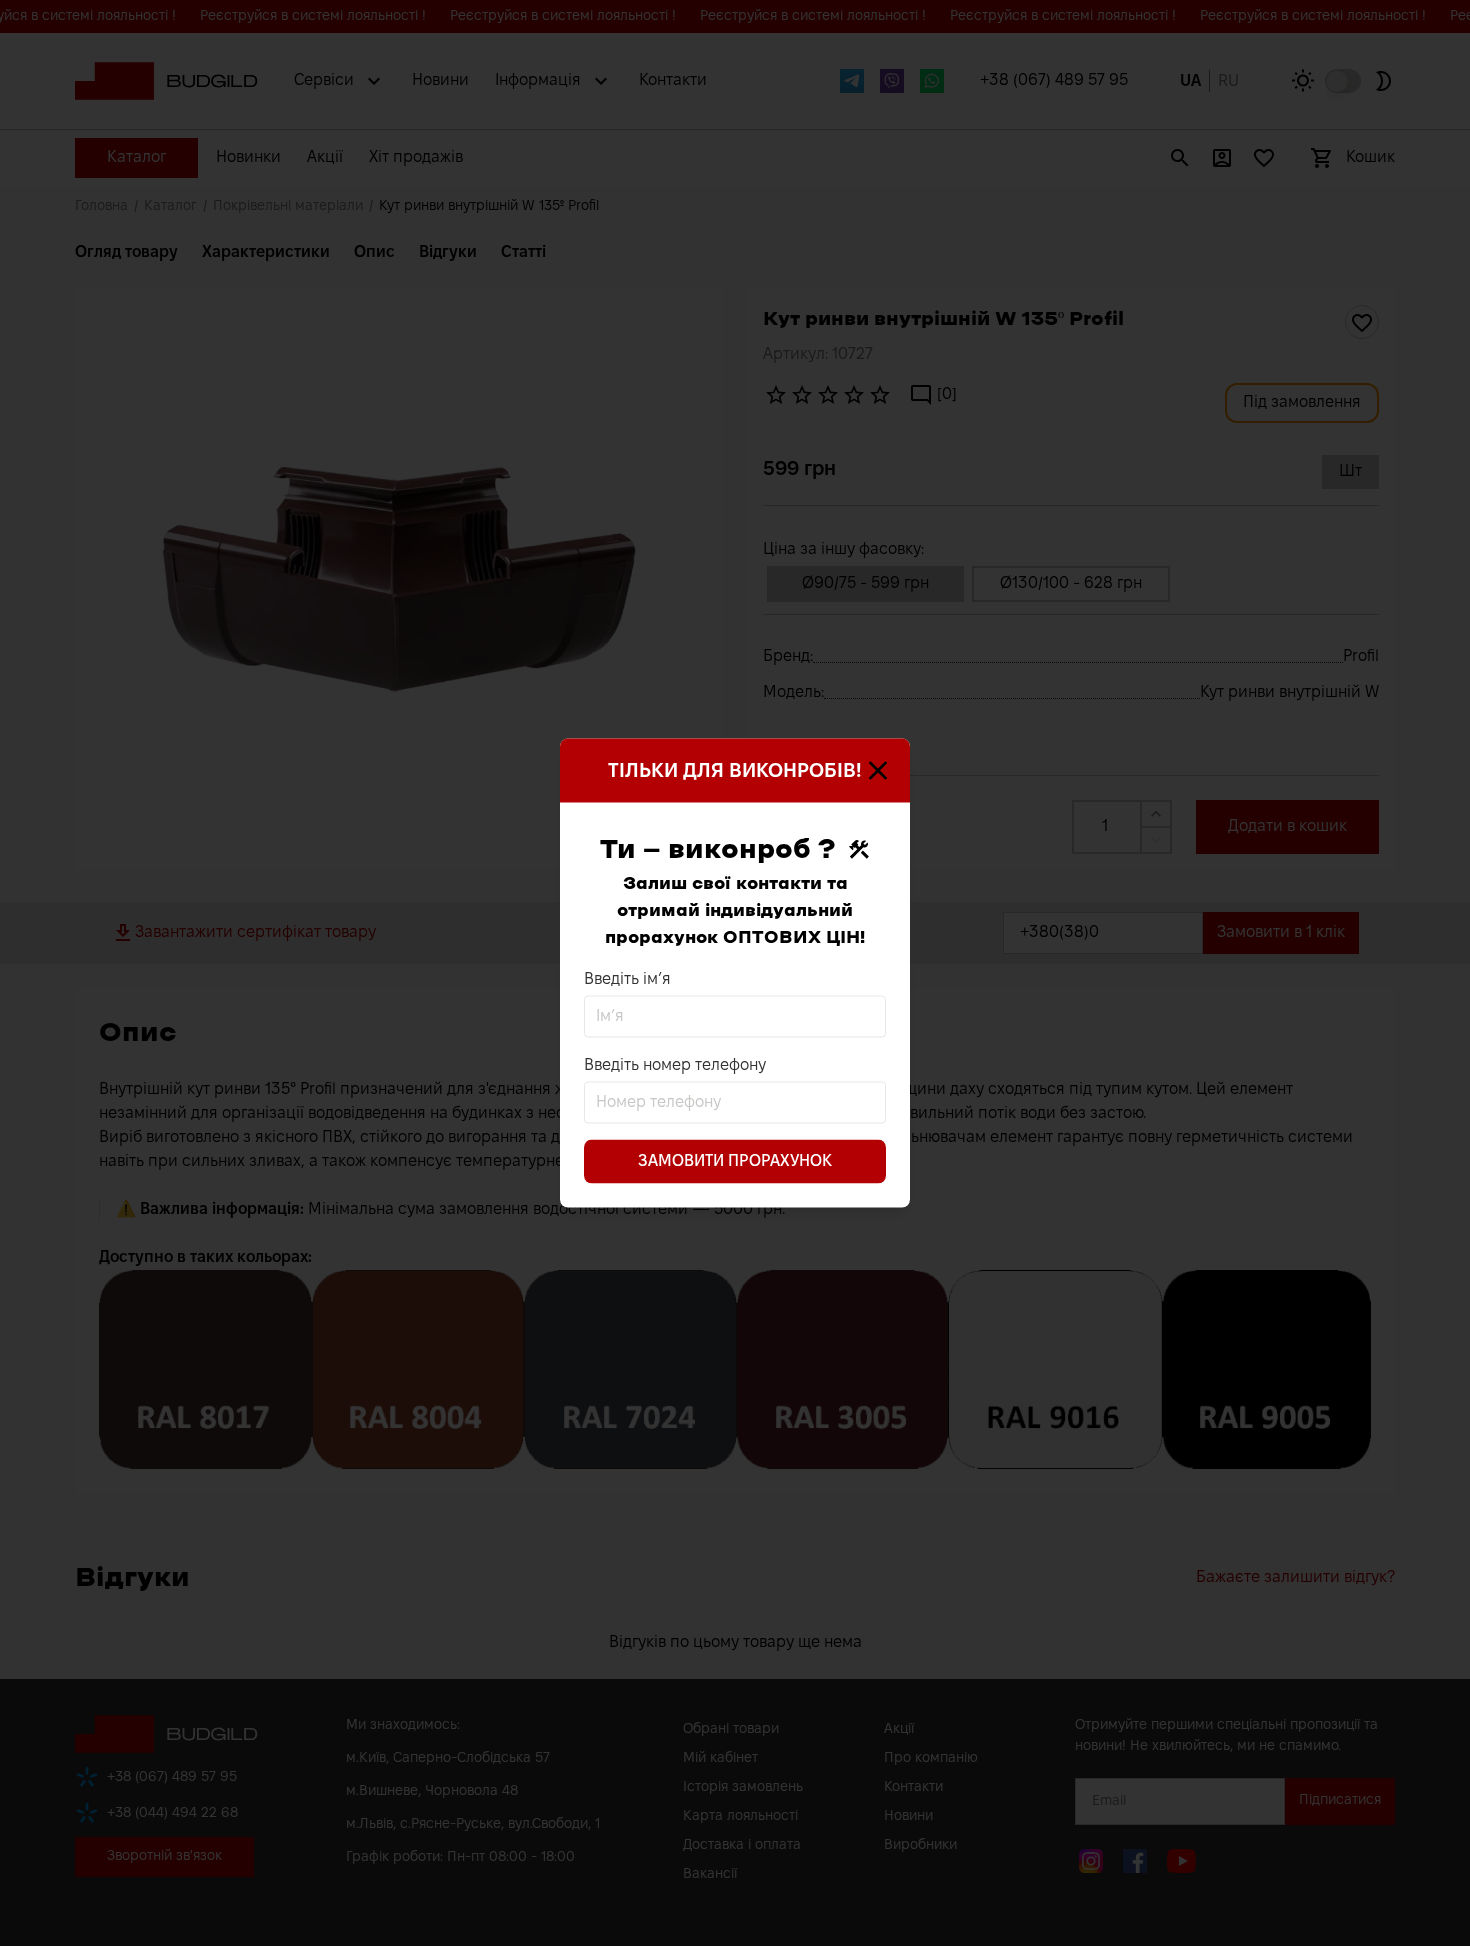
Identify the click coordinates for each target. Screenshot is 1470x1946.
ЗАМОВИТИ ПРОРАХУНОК (735, 1161)
